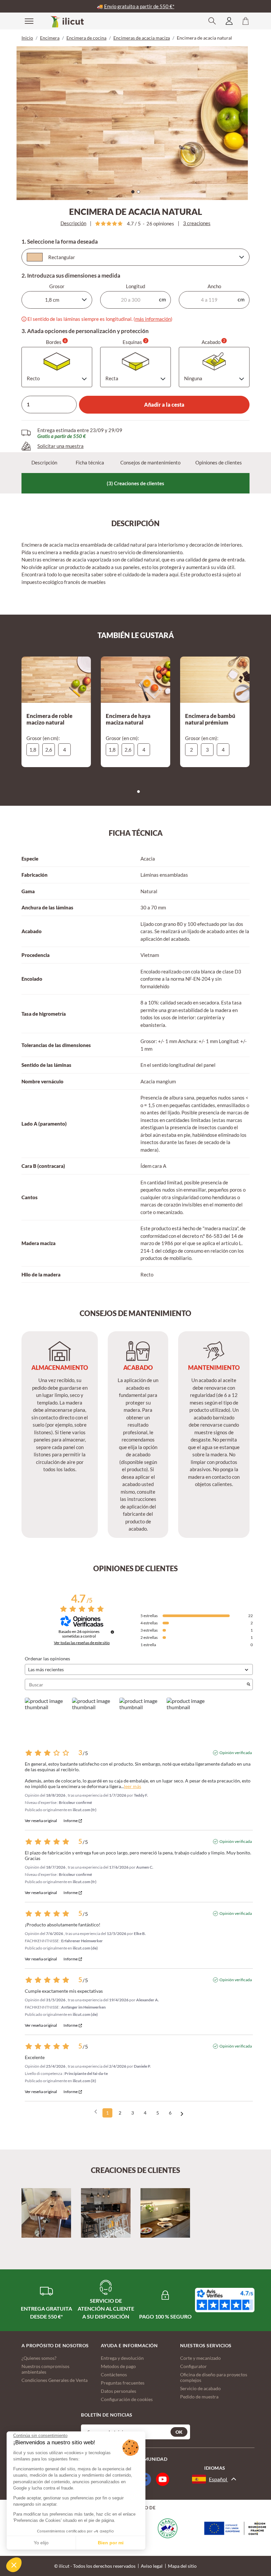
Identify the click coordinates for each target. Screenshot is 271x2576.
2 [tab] (140, 193)
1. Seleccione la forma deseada (60, 242)
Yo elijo (41, 2543)
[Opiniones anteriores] (96, 2112)
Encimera (50, 38)
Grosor (57, 286)
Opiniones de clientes (219, 462)
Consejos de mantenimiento (150, 462)
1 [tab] (135, 193)
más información (153, 319)
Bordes (56, 342)
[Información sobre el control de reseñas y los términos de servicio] (112, 1632)
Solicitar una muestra (60, 446)
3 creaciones (197, 223)
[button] (14, 2565)
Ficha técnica (90, 462)
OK (179, 2432)
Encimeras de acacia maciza (142, 38)
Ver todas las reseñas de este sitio (82, 1643)
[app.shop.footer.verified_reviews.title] (225, 2300)
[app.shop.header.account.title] (229, 21)
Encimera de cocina (86, 38)
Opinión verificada (236, 1753)
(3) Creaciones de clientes (135, 483)
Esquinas (135, 342)
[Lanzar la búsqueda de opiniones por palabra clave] (249, 1685)
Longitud (135, 286)
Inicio (27, 38)
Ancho (214, 286)
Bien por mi (111, 2543)
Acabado (213, 342)
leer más (133, 1786)
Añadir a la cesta (164, 405)
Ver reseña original (41, 1821)
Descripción (73, 223)
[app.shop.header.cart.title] (246, 21)
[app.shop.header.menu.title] (25, 21)
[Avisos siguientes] (182, 2113)
